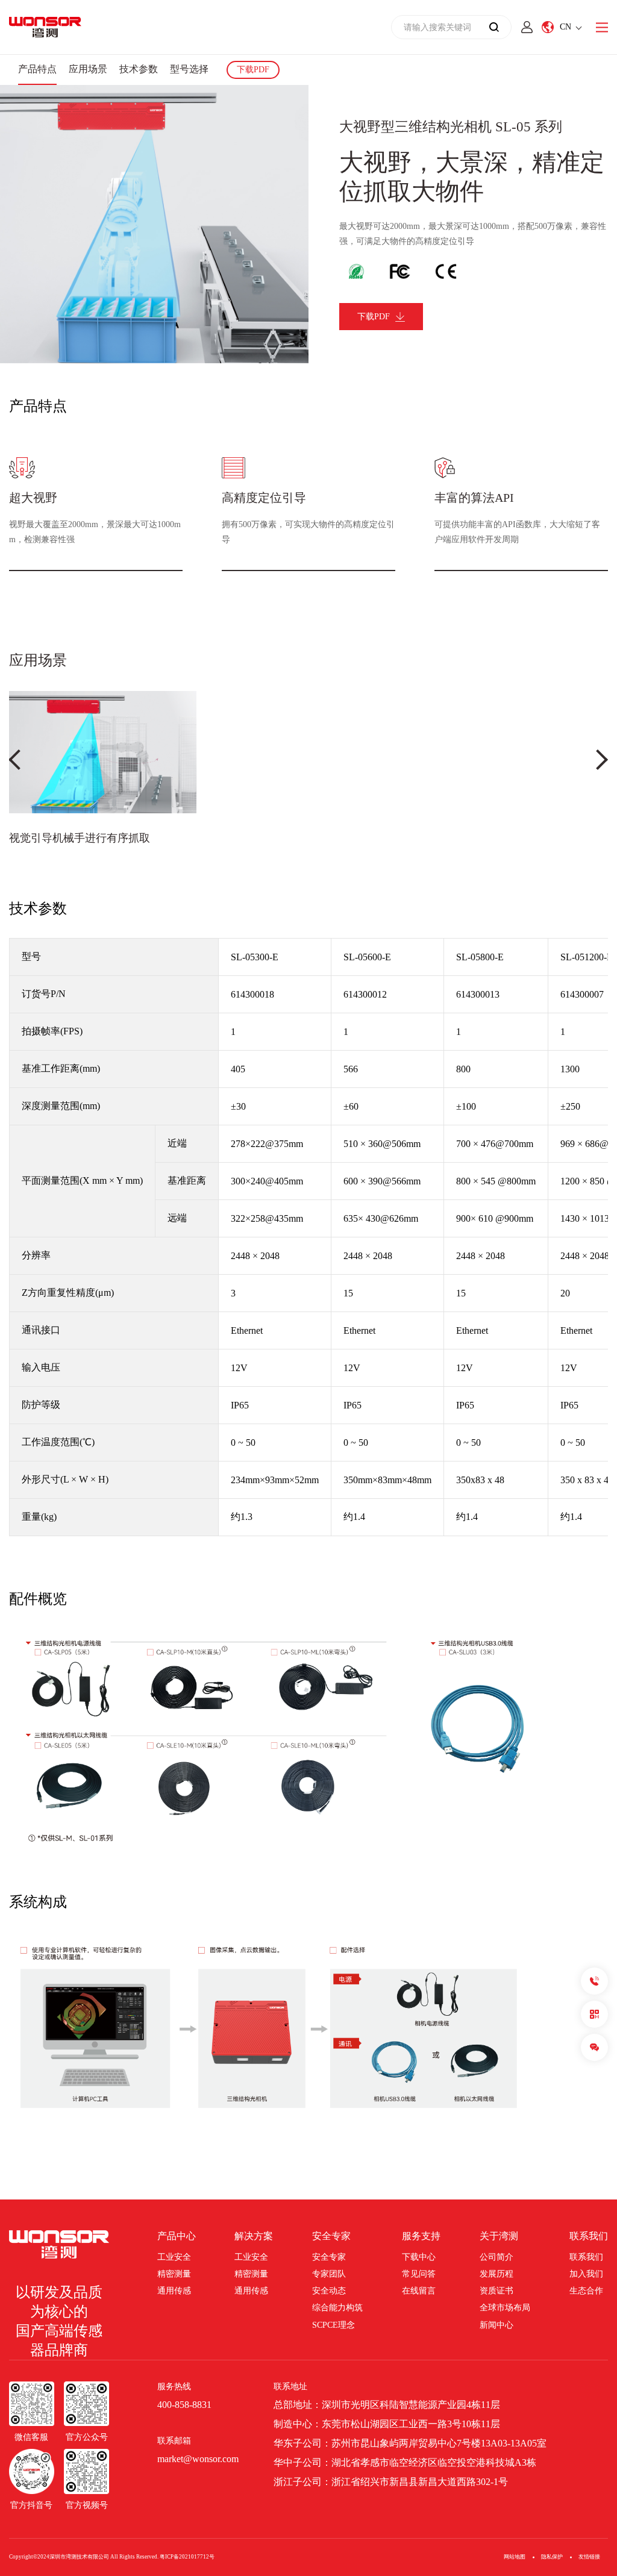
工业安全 (174, 2257)
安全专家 (331, 2236)
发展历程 (496, 2274)
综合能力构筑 (337, 2308)
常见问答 (419, 2274)
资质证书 (496, 2291)
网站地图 (515, 2557)
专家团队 (329, 2274)
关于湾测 (499, 2236)
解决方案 (254, 2236)
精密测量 (174, 2274)
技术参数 (139, 69)
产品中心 (177, 2236)
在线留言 (419, 2291)
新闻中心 (496, 2325)
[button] (15, 759)
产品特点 (37, 69)
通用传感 (174, 2291)
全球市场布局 (505, 2308)
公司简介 (496, 2257)
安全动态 (329, 2291)
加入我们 (586, 2274)
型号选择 (189, 69)
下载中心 (419, 2257)
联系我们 (589, 2236)
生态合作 (586, 2291)
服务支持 (421, 2236)
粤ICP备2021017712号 (187, 2557)
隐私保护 (552, 2557)
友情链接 (589, 2557)
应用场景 (88, 69)
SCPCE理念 (334, 2325)
